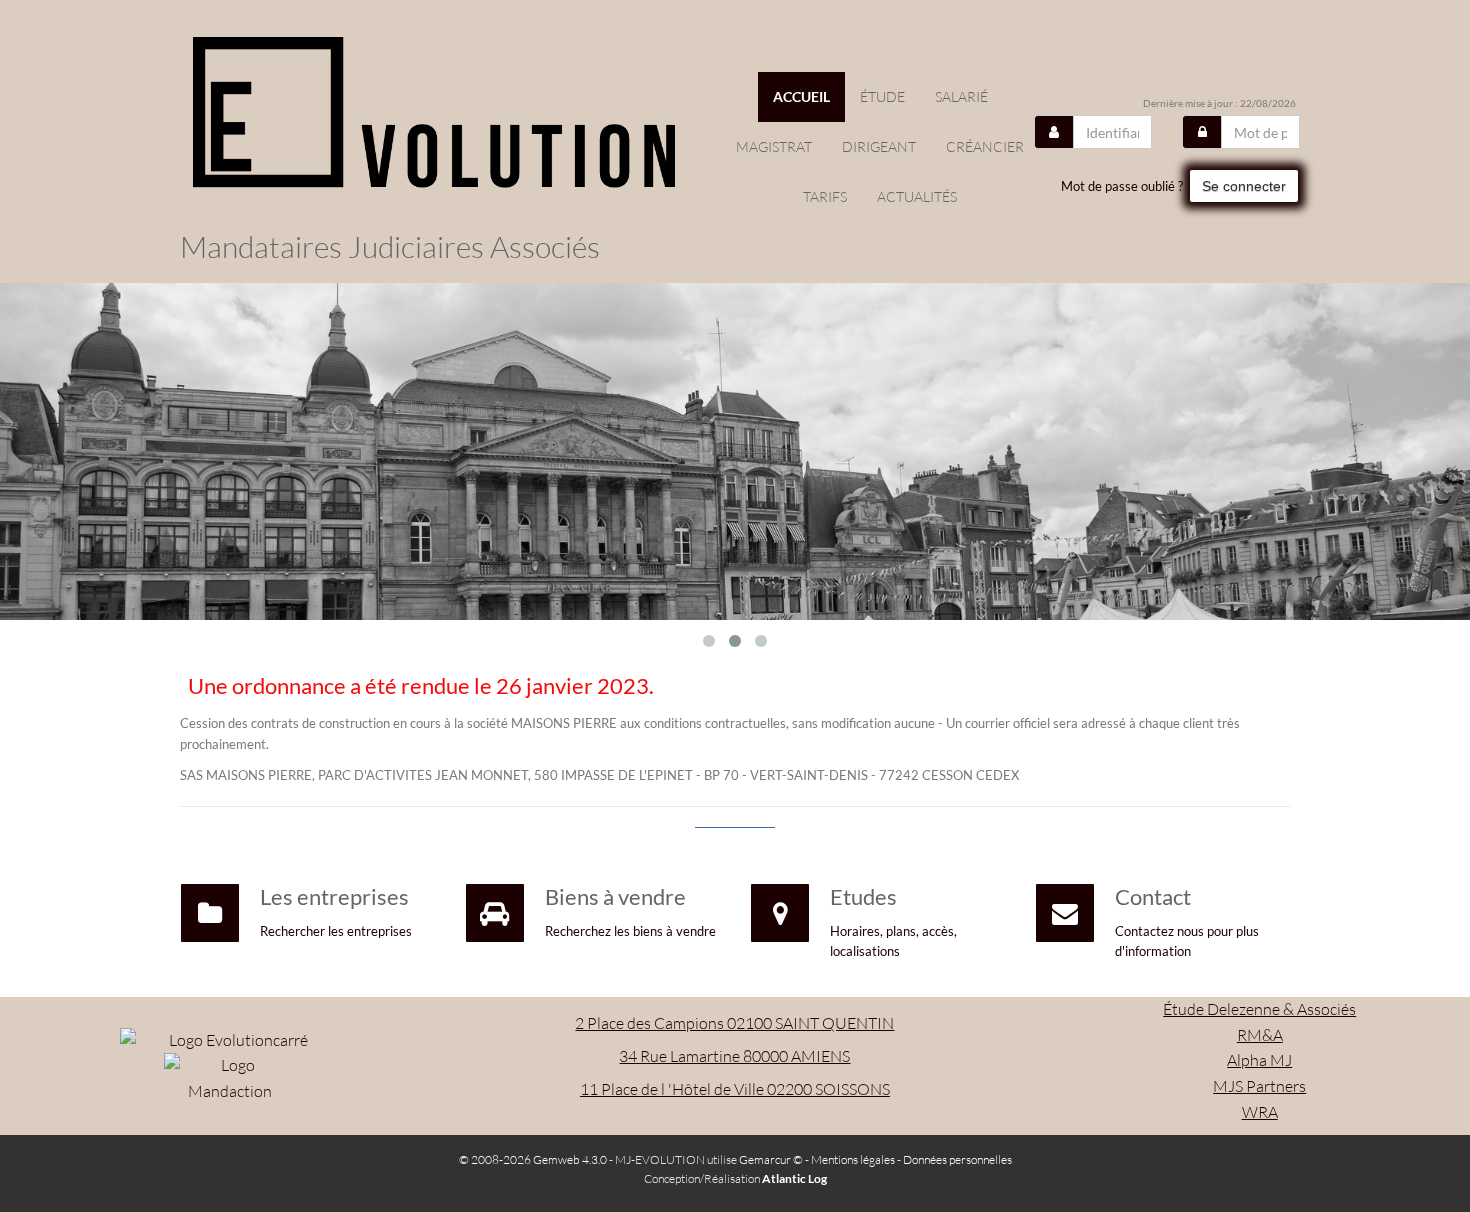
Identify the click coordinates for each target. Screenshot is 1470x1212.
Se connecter (1244, 186)
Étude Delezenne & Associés (1259, 1009)
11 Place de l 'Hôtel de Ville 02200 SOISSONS (735, 1089)
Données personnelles (957, 1159)
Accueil (801, 96)
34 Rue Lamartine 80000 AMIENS (734, 1056)
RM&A (1260, 1035)
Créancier (985, 146)
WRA (1260, 1112)
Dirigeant (879, 146)
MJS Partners (1259, 1086)
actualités (917, 196)
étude (882, 96)
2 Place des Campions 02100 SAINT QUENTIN (734, 1023)
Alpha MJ (1259, 1060)
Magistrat (774, 146)
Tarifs (825, 196)
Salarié (961, 96)
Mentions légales (853, 1159)
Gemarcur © (771, 1159)
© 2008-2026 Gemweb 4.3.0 (533, 1159)
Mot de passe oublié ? (1122, 186)
